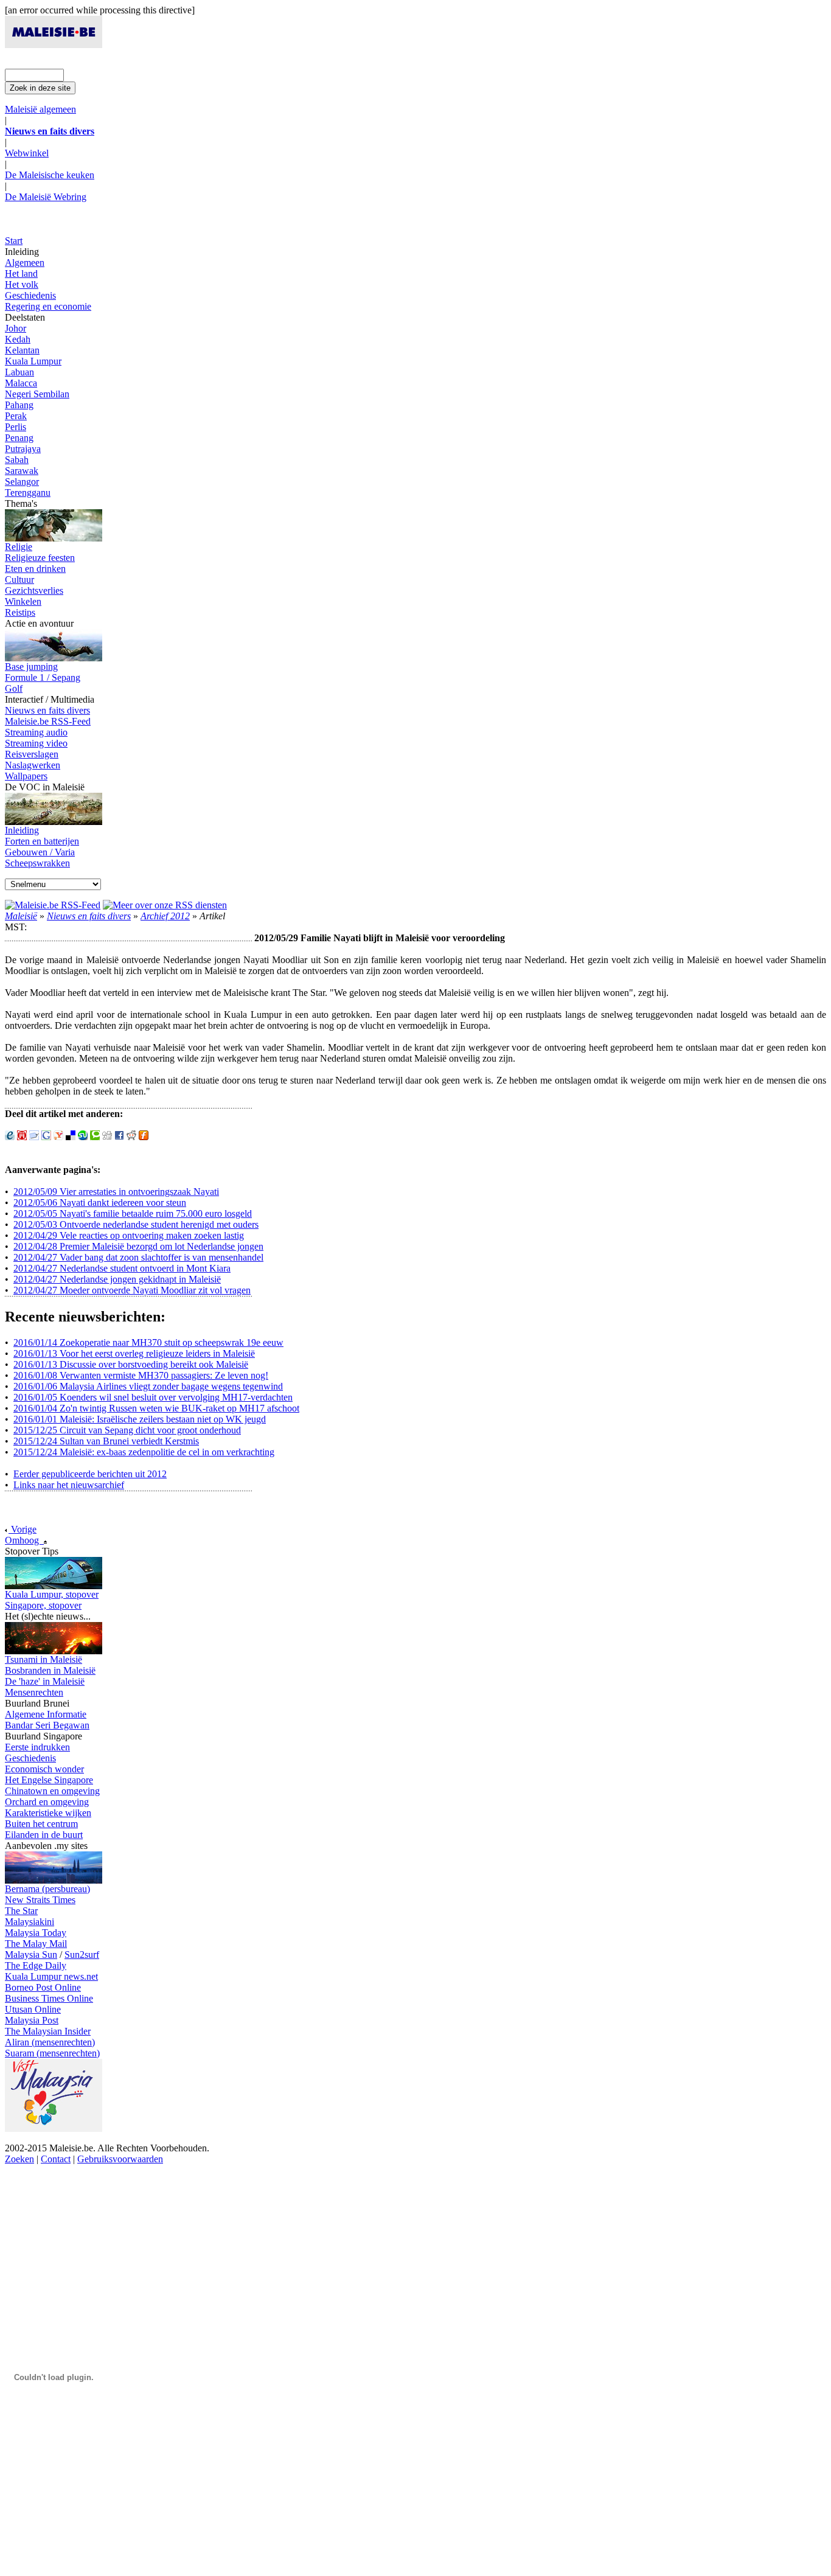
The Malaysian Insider (48, 2031)
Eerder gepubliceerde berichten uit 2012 (90, 1474)
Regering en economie (48, 306)
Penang (19, 438)
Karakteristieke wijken (48, 1813)
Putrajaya (23, 449)
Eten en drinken (35, 569)
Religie (19, 547)
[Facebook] (119, 1137)
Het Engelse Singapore (49, 1780)
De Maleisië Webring (46, 197)
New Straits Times (40, 1900)
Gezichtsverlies (34, 590)
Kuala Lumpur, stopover (52, 1594)
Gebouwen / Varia (40, 852)
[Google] (46, 1137)
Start (14, 241)
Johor (16, 328)
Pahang (19, 405)
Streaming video (36, 743)
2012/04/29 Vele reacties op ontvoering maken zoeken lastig (129, 1235)
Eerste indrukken (37, 1747)
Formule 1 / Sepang (43, 677)
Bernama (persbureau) (47, 1889)
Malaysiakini (30, 1922)
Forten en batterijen (42, 841)
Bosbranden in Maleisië (50, 1670)
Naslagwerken (33, 765)
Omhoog (24, 1540)
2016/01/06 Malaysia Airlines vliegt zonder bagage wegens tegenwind (148, 1386)
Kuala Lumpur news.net (51, 1976)
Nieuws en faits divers (47, 710)
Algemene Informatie (46, 1714)
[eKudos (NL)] (10, 1137)
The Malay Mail (36, 1944)
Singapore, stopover (43, 1605)
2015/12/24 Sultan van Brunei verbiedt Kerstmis (106, 1441)
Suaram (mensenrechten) (52, 2053)
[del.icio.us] (71, 1137)
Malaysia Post (32, 2020)
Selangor (22, 482)
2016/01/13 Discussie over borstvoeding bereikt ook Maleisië (131, 1364)
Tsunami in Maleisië (43, 1659)
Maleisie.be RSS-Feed (48, 721)
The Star (21, 1911)
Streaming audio (36, 732)
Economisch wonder (44, 1769)
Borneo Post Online (43, 1987)
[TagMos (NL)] (34, 1137)
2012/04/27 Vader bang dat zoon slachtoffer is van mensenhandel (138, 1257)
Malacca (21, 383)
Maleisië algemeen (40, 109)
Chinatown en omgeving (52, 1791)
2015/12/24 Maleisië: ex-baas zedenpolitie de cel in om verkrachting (144, 1452)
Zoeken (19, 2159)
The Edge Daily (36, 1965)
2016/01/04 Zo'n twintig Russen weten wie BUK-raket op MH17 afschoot (156, 1408)
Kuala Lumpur (33, 361)
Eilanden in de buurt (44, 1835)
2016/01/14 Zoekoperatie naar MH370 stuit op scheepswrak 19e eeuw (148, 1342)
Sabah (17, 460)
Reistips (20, 612)
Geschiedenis (30, 295)
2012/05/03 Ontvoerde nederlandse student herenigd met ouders (136, 1224)
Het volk (22, 284)
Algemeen (25, 263)
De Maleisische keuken (50, 175)
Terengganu (28, 493)
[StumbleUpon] (83, 1137)
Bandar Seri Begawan (47, 1725)
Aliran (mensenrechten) (50, 2042)
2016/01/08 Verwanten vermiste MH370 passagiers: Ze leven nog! (141, 1375)
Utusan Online (33, 2009)
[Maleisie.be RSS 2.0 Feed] (53, 905)
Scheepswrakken (37, 863)
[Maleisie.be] (54, 45)
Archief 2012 (165, 916)
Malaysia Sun (31, 1955)
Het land (21, 273)
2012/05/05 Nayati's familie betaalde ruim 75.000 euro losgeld (133, 1213)
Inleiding (22, 830)
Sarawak (22, 471)
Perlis (16, 427)
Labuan (19, 372)
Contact (56, 2159)
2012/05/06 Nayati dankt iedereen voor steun (100, 1203)
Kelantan (22, 350)
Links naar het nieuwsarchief (69, 1485)
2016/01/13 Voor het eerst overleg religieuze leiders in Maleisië (134, 1353)
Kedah (18, 339)
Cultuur (19, 580)
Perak (16, 416)
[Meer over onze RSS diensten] (165, 905)
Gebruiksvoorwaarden (120, 2159)
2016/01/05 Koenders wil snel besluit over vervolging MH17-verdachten (153, 1397)
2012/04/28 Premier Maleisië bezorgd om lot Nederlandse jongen (138, 1246)
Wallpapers (26, 776)
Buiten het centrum (41, 1824)
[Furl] (144, 1137)
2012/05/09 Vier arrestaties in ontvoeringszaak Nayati (116, 1192)
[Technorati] (95, 1137)
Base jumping (31, 667)
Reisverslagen (32, 754)
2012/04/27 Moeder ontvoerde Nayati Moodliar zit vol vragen (132, 1290)
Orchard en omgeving (47, 1802)
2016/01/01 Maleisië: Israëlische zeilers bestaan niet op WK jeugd (140, 1419)
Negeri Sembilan (37, 394)
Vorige (23, 1529)
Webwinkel (27, 153)
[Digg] (107, 1137)
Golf (14, 688)
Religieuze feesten (40, 558)
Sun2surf (82, 1955)
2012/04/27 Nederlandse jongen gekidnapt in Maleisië (117, 1279)
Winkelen (23, 601)
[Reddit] (131, 1137)
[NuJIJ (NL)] (22, 1137)
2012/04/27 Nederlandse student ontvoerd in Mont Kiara (122, 1268)
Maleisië (21, 916)
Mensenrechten (34, 1692)
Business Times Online (49, 1998)
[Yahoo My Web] (58, 1137)
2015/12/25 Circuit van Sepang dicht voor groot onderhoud (127, 1430)
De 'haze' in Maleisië (45, 1681)
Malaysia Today (36, 1933)
